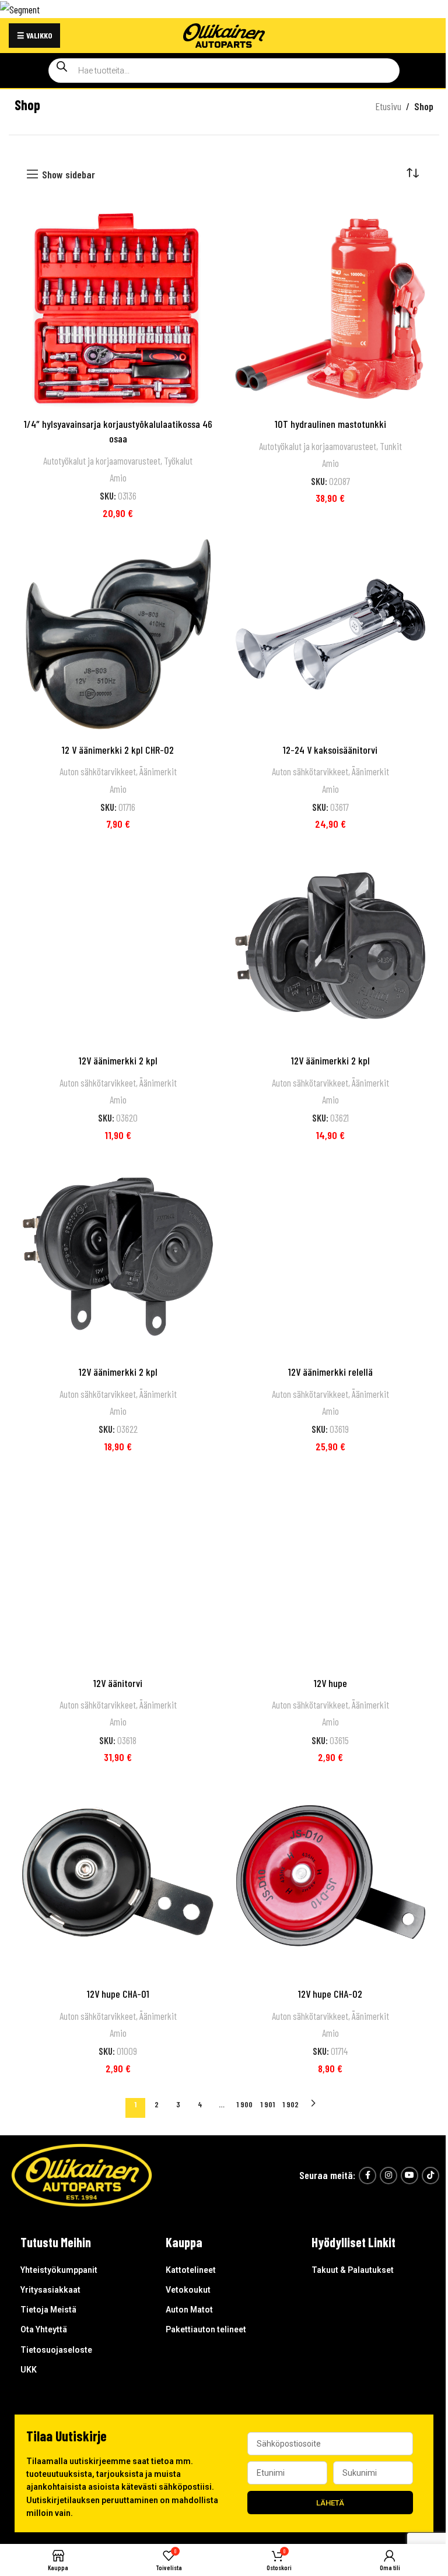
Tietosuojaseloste (56, 2350)
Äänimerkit (158, 771)
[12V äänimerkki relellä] (330, 1257)
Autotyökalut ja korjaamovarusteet (102, 461)
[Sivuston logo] (224, 34)
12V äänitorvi (118, 1683)
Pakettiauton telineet (206, 2329)
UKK (29, 2370)
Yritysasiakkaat (50, 2290)
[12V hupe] (330, 1568)
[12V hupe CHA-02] (330, 1879)
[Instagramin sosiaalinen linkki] (388, 2176)
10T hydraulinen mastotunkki (330, 424)
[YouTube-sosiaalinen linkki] (409, 2176)
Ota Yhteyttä (44, 2329)
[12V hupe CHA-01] (118, 1879)
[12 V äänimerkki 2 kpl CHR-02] (118, 634)
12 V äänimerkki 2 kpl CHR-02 (118, 750)
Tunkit (391, 446)
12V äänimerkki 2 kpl (118, 1060)
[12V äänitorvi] (118, 1568)
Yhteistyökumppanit (59, 2270)
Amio (118, 477)
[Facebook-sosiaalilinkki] (367, 2176)
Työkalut (178, 461)
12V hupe (330, 1683)
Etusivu (388, 106)
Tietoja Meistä (48, 2310)
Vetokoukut (188, 2290)
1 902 (290, 2104)
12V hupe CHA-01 (118, 1994)
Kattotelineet (191, 2270)
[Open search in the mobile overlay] (224, 71)
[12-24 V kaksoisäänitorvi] (330, 634)
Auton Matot (189, 2310)
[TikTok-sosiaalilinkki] (430, 2176)
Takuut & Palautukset (353, 2270)
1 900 (244, 2104)
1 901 (267, 2104)
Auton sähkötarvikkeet (98, 771)
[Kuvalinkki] (82, 2174)
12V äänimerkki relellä (330, 1372)
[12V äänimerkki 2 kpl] (118, 946)
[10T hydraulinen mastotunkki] (330, 308)
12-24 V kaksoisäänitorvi (330, 750)
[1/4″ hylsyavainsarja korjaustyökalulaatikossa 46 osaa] (118, 308)
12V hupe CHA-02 (330, 1994)
